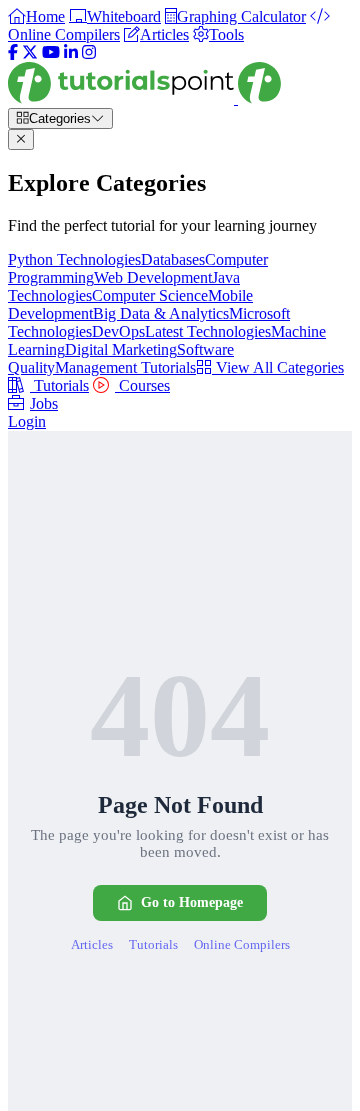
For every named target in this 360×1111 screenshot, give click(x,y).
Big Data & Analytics (161, 313)
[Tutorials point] (144, 98)
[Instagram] (89, 52)
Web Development (153, 277)
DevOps (118, 331)
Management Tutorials (125, 367)
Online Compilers (242, 944)
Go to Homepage (192, 902)
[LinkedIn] (71, 52)
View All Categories (278, 367)
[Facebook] (13, 52)
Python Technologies (74, 259)
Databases (173, 259)
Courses (142, 385)
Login (27, 421)
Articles (92, 944)
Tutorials (59, 385)
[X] (30, 52)
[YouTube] (51, 52)
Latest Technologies (208, 331)
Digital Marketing (121, 349)
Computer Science (150, 295)
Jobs (44, 403)
